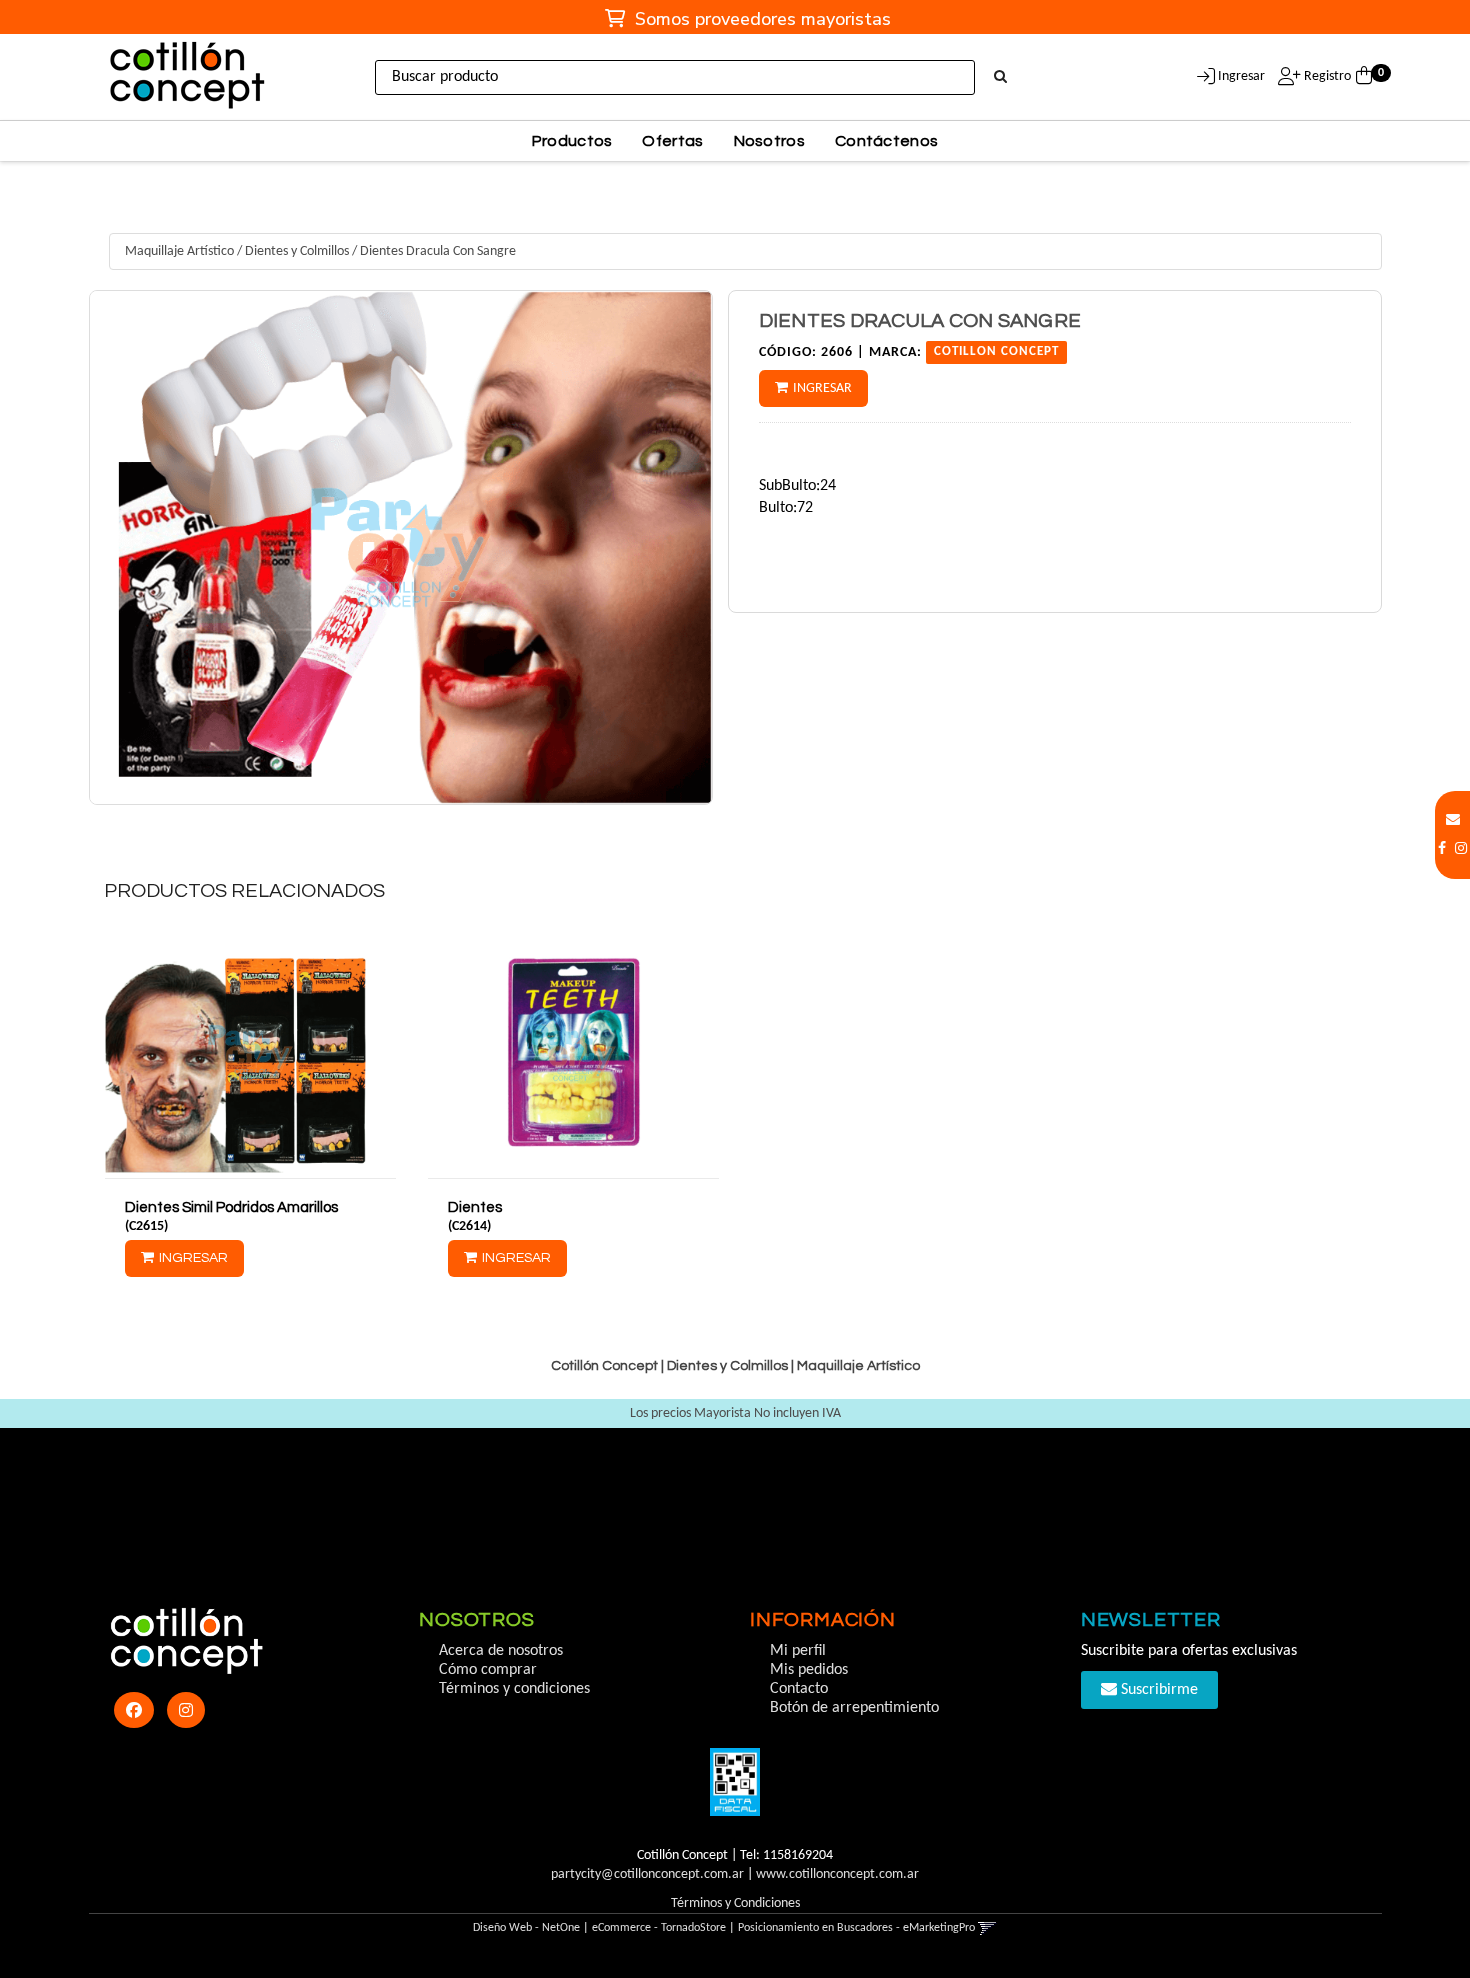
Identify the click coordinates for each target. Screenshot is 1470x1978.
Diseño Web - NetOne (526, 1928)
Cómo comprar (488, 1670)
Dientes (475, 1207)
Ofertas (672, 141)
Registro (1326, 76)
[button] (1453, 820)
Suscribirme (1157, 1690)
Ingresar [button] (1241, 76)
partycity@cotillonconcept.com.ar (647, 1874)
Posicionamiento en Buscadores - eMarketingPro (856, 1928)
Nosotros (769, 141)
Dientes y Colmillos (297, 251)
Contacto (799, 1689)
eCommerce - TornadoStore (659, 1928)
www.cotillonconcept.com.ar (837, 1874)
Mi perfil (798, 1651)
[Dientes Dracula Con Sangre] (401, 547)
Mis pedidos (809, 1670)
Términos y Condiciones (735, 1903)
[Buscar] (1000, 78)
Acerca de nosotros (501, 1651)
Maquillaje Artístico (179, 251)
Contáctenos (886, 141)
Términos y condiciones (514, 1689)
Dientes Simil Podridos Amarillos (231, 1207)
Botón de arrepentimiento (854, 1708)
